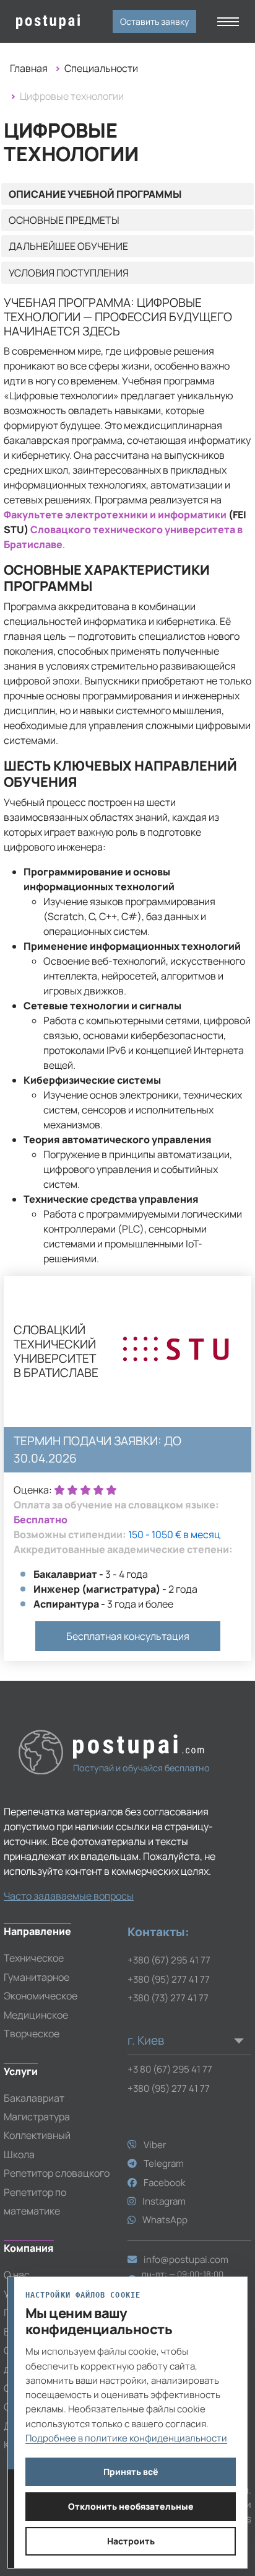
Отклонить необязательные (131, 2506)
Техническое (34, 1958)
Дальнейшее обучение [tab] (68, 246)
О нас (17, 2275)
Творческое (32, 2034)
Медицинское (36, 2015)
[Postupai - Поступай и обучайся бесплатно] (38, 22)
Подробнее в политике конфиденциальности (126, 2438)
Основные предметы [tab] (64, 220)
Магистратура (37, 2117)
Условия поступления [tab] (69, 273)
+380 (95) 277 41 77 (169, 1979)
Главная (29, 68)
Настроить (131, 2541)
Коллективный (37, 2135)
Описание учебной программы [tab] (95, 194)
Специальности (101, 68)
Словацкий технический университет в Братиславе (56, 1352)
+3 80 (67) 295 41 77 (170, 2069)
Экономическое (41, 1996)
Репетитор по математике (35, 2202)
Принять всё (131, 2472)
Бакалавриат (34, 2098)
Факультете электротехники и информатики (115, 515)
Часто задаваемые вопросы (69, 1896)
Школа (19, 2154)
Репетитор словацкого (57, 2173)
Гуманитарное (37, 1977)
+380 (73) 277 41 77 (168, 1998)
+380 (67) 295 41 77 (169, 1960)
